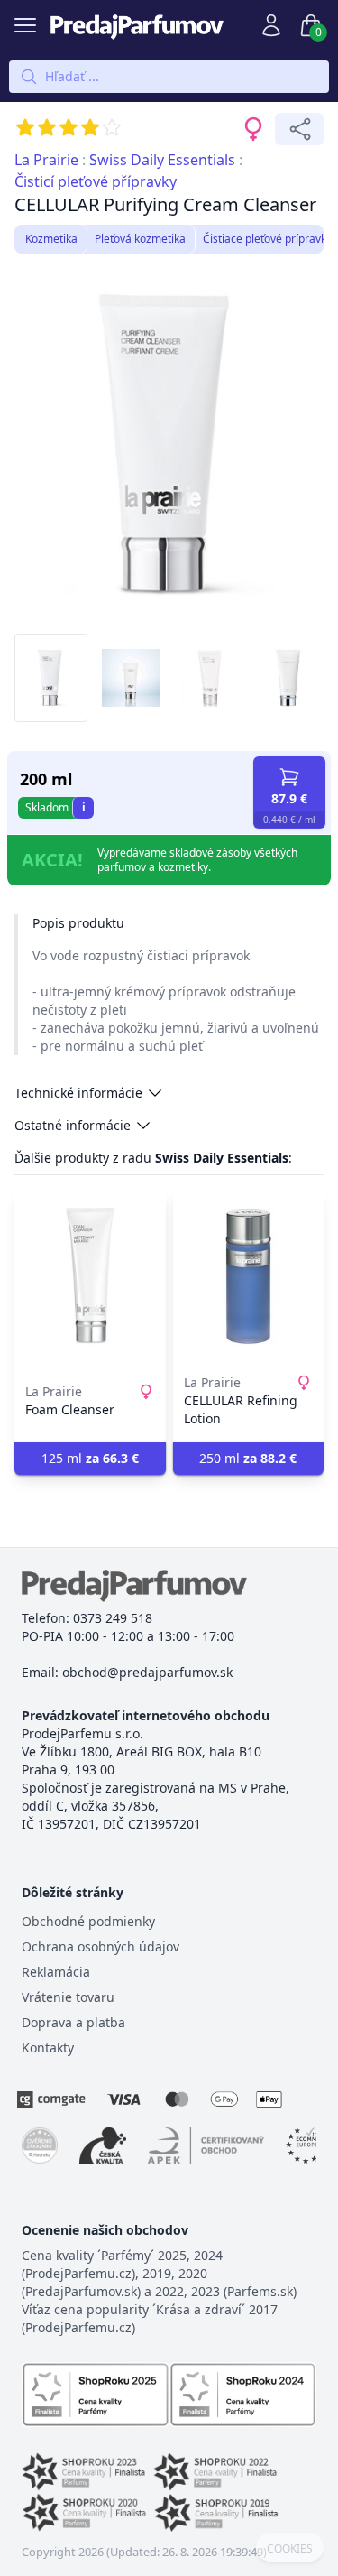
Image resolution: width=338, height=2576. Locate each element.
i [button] (84, 807)
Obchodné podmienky (88, 1921)
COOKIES (290, 2549)
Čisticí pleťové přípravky (96, 181)
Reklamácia (56, 1972)
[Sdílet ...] (299, 129)
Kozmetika (51, 239)
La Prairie (46, 160)
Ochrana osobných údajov (100, 1946)
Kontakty (48, 2048)
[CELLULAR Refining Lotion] (249, 1276)
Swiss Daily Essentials (162, 160)
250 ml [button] (248, 1458)
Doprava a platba (73, 2022)
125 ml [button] (90, 1458)
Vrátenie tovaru (68, 1997)
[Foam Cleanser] (90, 1276)
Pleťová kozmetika (140, 239)
